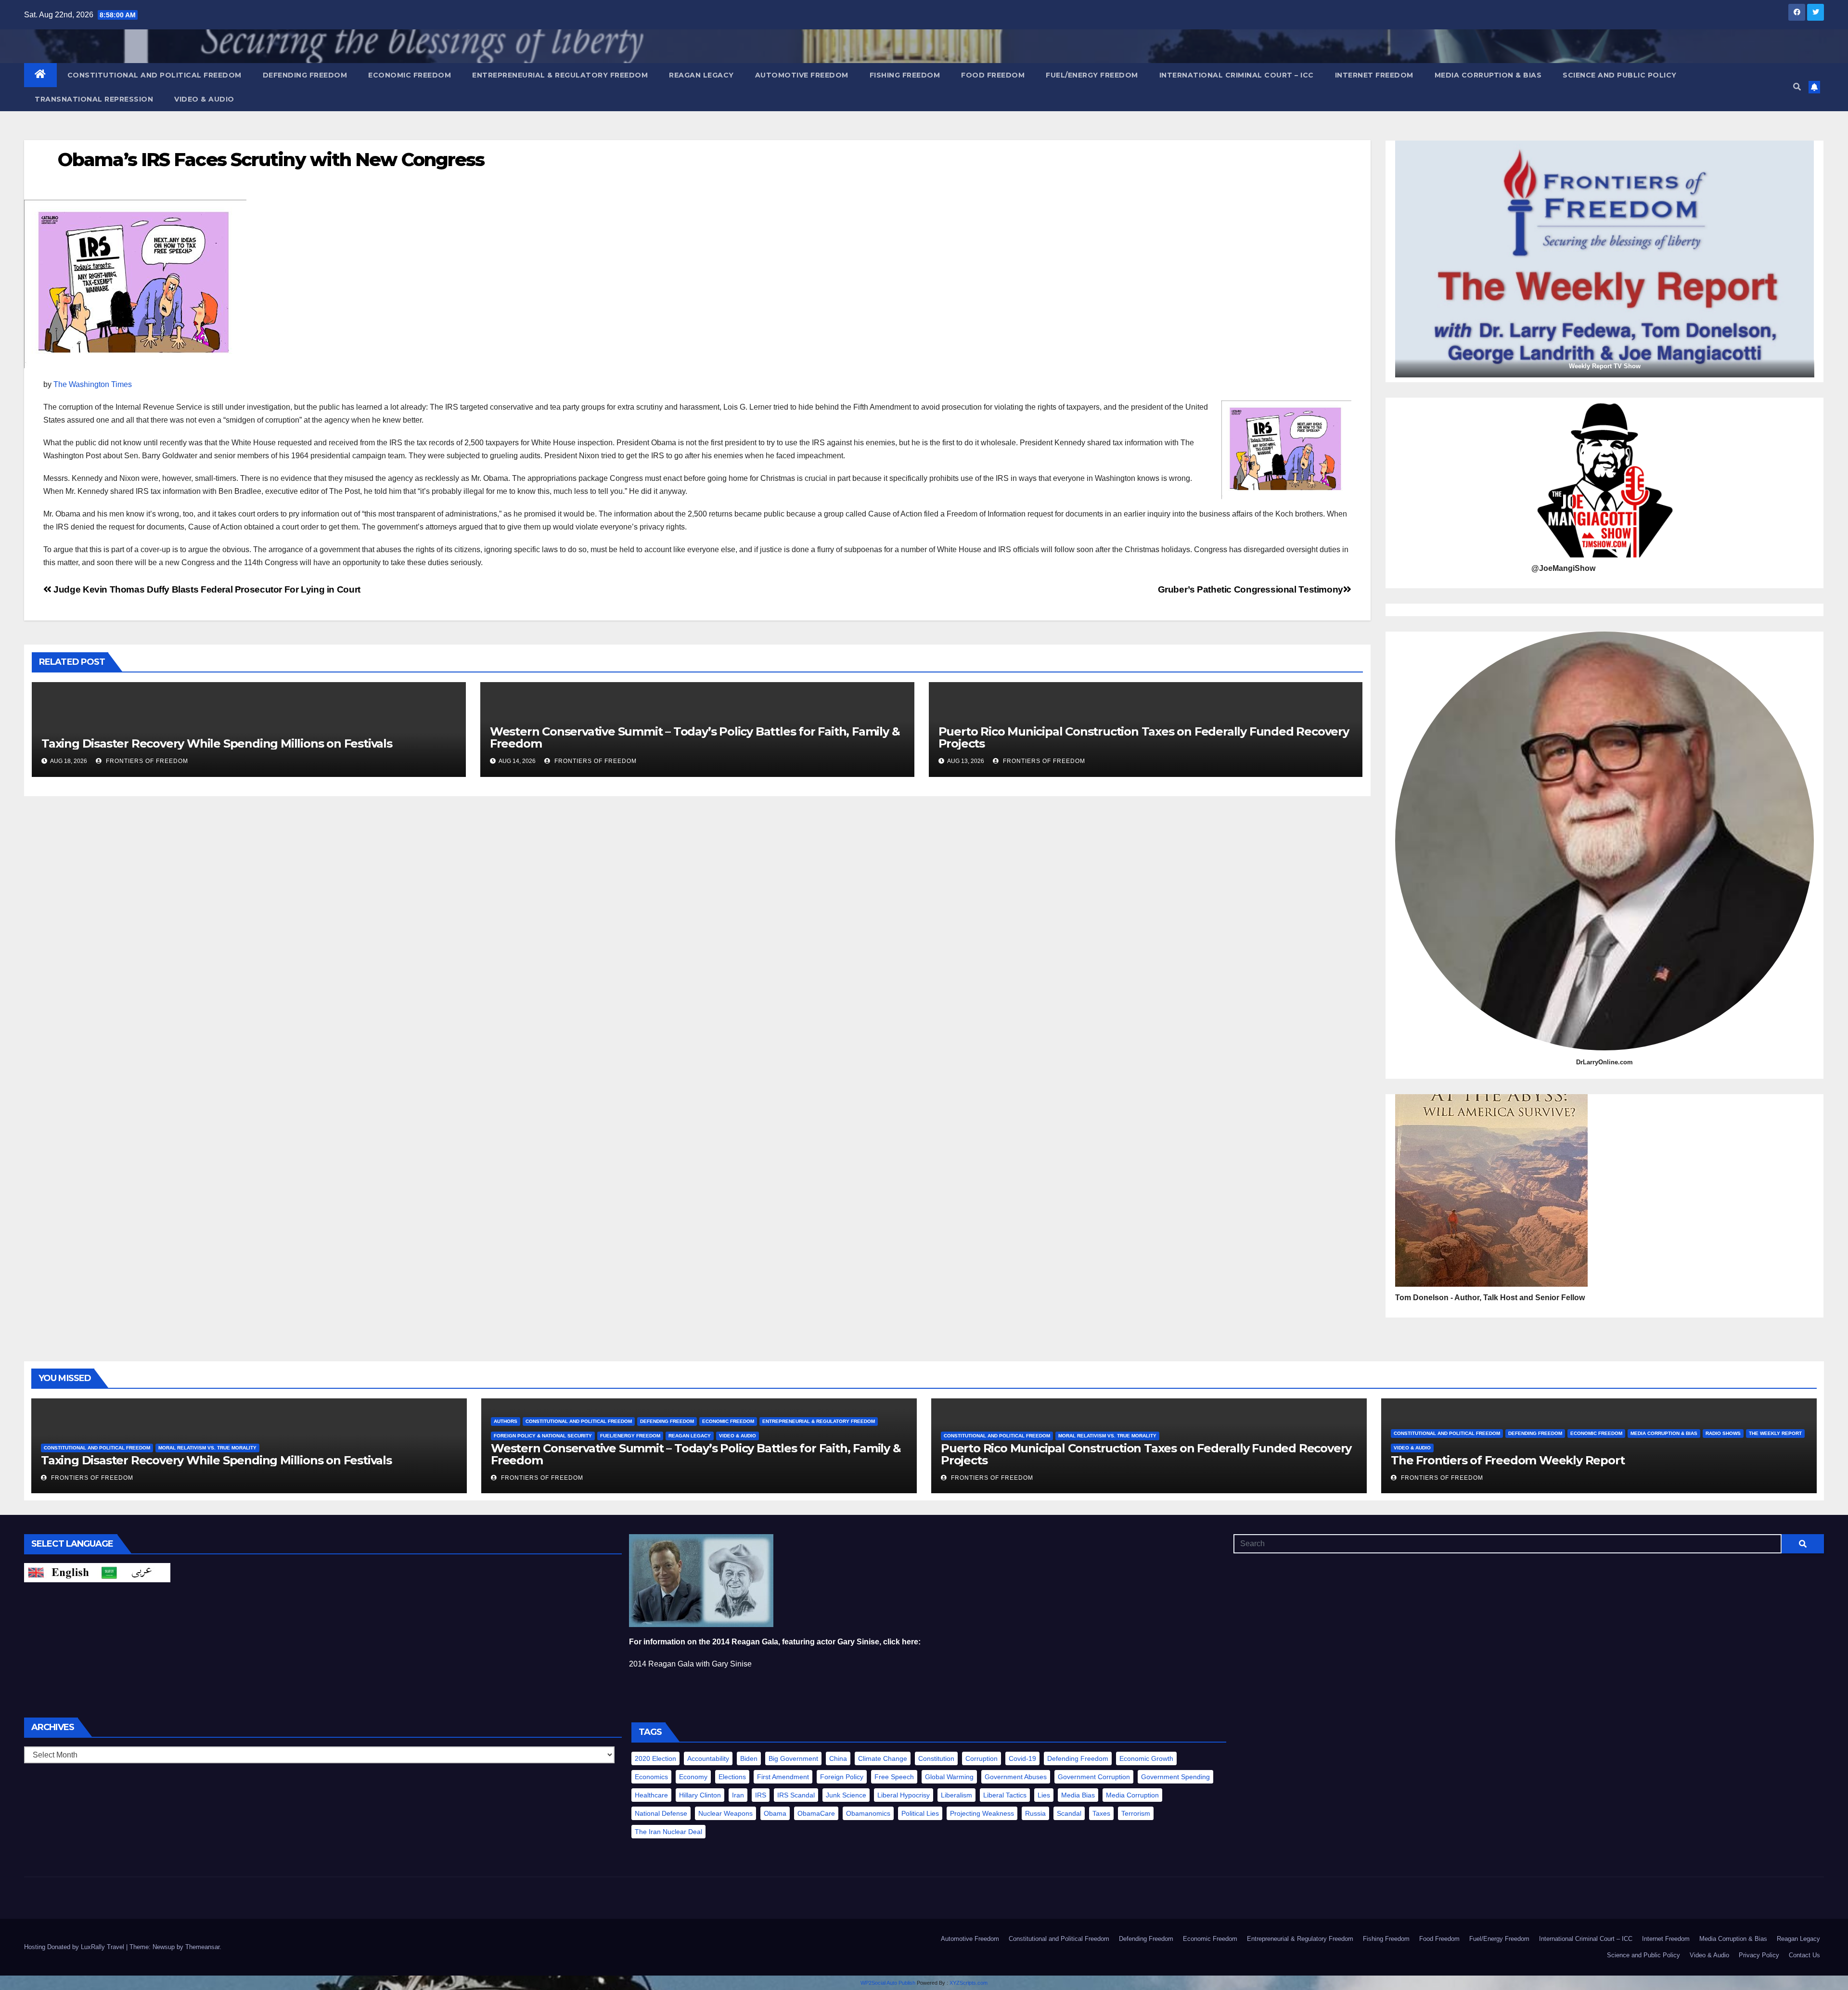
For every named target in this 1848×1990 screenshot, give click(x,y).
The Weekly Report (1775, 1433)
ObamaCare (816, 1813)
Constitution (936, 1758)
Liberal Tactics (1005, 1795)
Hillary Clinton (700, 1795)
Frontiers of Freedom (146, 761)
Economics (651, 1777)
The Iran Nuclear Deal (668, 1832)
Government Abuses (1016, 1777)
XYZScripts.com (969, 1983)
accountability (708, 1758)
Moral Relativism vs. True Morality (207, 1448)
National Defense (661, 1813)
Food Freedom (993, 75)
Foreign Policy (842, 1777)
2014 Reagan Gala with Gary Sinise (690, 1664)
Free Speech (894, 1777)
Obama (775, 1813)
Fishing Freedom (905, 75)
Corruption (982, 1758)
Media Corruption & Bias (1488, 75)
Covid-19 (1022, 1758)
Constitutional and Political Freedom (154, 75)
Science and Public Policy (1620, 75)
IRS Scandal (796, 1795)
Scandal (1069, 1813)
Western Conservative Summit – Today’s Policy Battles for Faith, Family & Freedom (695, 737)
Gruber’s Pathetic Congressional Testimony (1251, 589)
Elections (732, 1777)
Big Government (793, 1758)
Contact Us (1804, 1955)
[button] (1797, 87)
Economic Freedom (410, 75)
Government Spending (1175, 1777)
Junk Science (846, 1795)
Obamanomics (868, 1813)
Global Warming (949, 1777)
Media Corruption (1132, 1795)
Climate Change (883, 1758)
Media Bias (1078, 1795)
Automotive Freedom (802, 75)
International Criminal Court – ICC (1237, 75)
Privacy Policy (1759, 1955)
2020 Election (655, 1758)
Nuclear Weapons (725, 1813)
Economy (693, 1777)
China (838, 1758)
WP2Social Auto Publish (888, 1983)
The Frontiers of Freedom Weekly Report (1508, 1460)
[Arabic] (134, 1572)
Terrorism (1136, 1813)
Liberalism (956, 1795)
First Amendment (783, 1777)
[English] (61, 1572)
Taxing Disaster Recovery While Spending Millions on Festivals (217, 743)
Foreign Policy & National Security (543, 1436)
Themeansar (202, 1947)
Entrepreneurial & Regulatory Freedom (560, 75)
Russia (1035, 1813)
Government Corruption (1094, 1777)
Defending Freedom (305, 75)
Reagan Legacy (701, 75)
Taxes (1101, 1813)
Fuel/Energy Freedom (1092, 75)
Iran (738, 1795)
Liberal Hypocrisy (904, 1795)
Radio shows (1723, 1433)
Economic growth (1146, 1758)
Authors (506, 1421)
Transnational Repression (94, 99)
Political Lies (920, 1813)
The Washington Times (93, 384)
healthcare (651, 1795)
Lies (1044, 1795)
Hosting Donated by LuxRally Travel (75, 1947)
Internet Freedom (1374, 75)
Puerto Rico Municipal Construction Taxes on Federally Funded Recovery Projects (1144, 737)
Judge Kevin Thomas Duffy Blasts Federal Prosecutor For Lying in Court (206, 589)
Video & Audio (204, 99)
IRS (761, 1795)
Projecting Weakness (982, 1813)
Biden (749, 1758)
